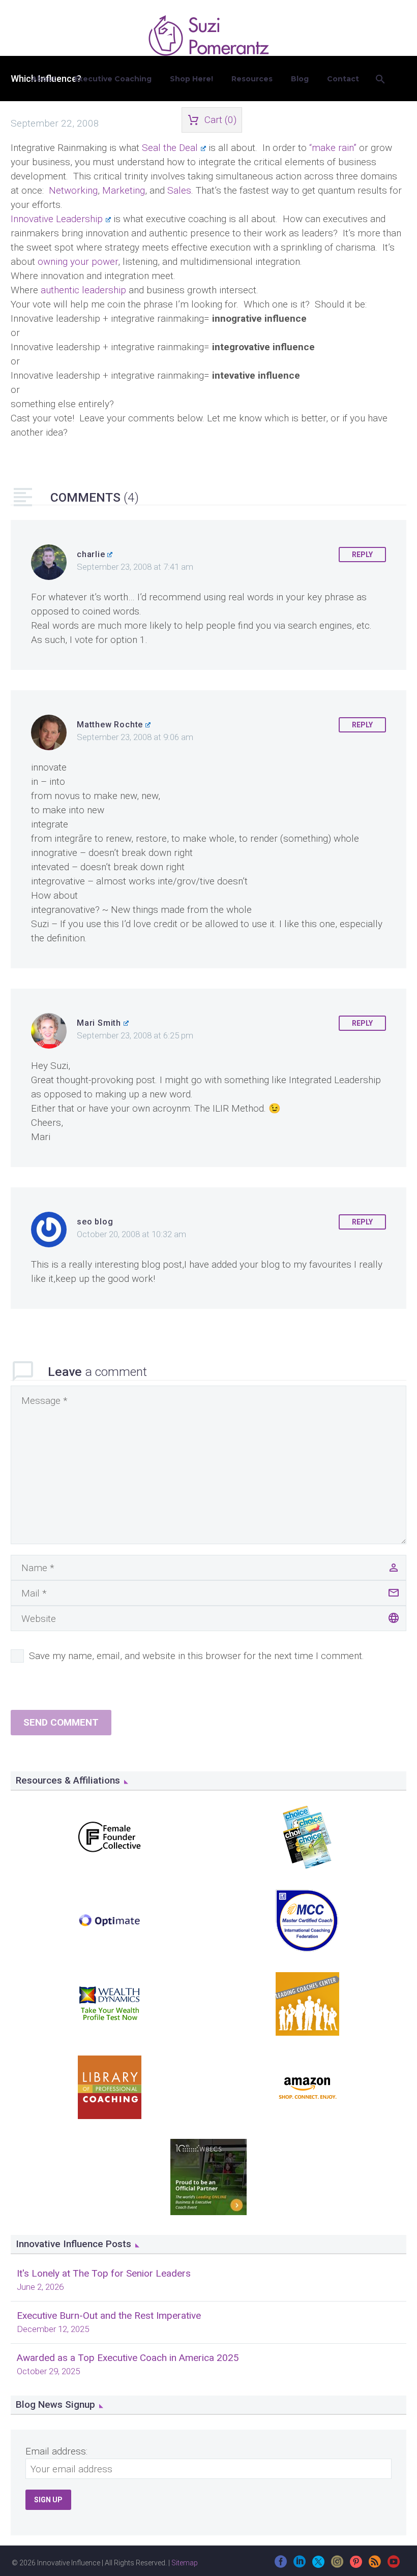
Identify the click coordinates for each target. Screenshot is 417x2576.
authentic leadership (83, 290)
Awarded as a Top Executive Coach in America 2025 (128, 2358)
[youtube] (394, 2565)
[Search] (380, 79)
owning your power (78, 262)
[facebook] (281, 2565)
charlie (91, 554)
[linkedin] (300, 2565)
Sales (179, 190)
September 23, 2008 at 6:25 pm (135, 1035)
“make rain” (334, 148)
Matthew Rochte (110, 725)
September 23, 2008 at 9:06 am (135, 737)
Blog (300, 79)
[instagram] (337, 2565)
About (44, 79)
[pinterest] (356, 2565)
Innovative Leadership (57, 219)
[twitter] (318, 2565)
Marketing (124, 190)
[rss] (375, 2565)
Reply (362, 555)
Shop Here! (191, 79)
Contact (343, 79)
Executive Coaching (113, 79)
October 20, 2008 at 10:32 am (131, 1234)
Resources (252, 79)
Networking (73, 190)
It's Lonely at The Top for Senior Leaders (104, 2273)
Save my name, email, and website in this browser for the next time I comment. (197, 1656)
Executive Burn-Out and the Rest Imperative (109, 2316)
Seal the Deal (170, 148)
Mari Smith (99, 1023)
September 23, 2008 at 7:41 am (135, 567)
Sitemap (185, 2563)
